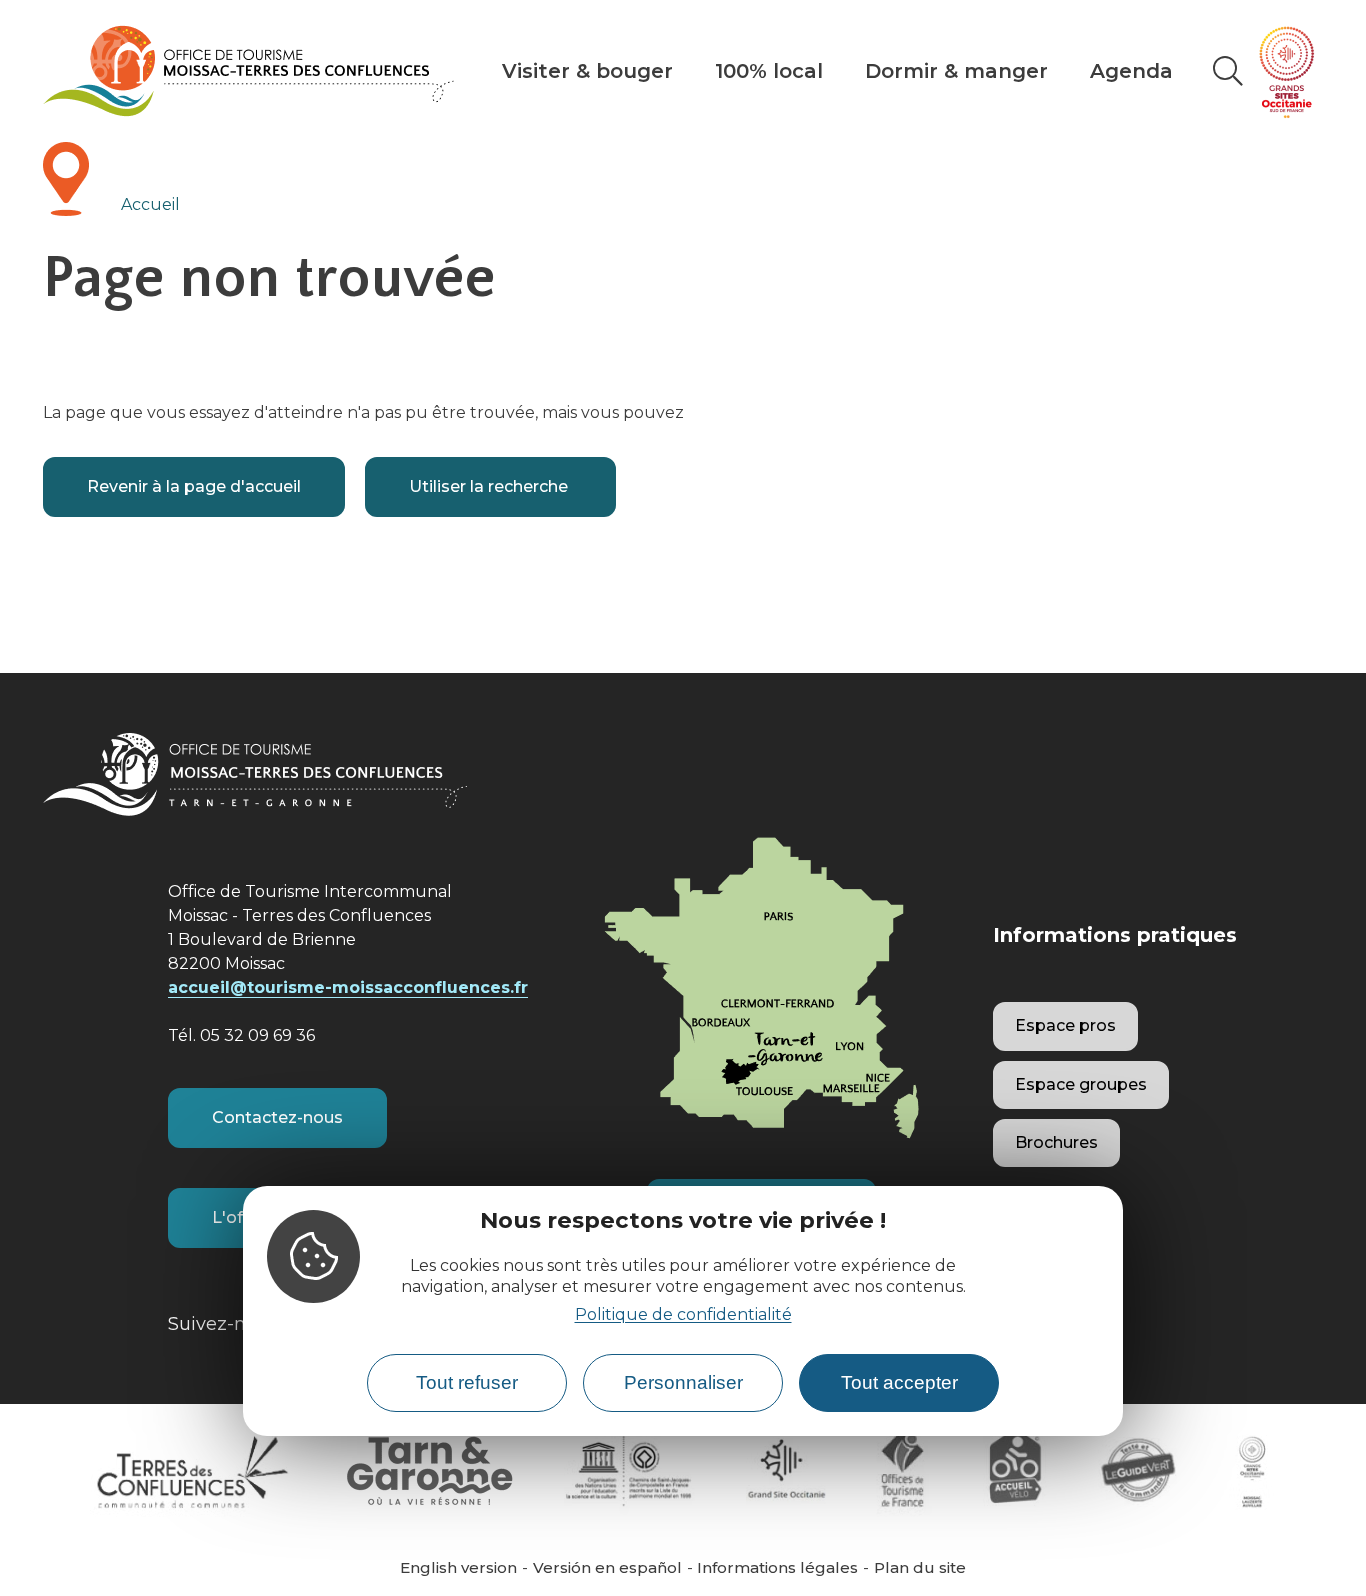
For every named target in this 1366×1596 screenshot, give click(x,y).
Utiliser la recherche (490, 486)
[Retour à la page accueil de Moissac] (248, 71)
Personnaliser (683, 1382)
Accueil (150, 204)
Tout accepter (899, 1382)
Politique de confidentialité (683, 1315)
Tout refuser (467, 1382)
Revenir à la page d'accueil (194, 486)
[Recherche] (1227, 71)
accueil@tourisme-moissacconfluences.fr (348, 987)
